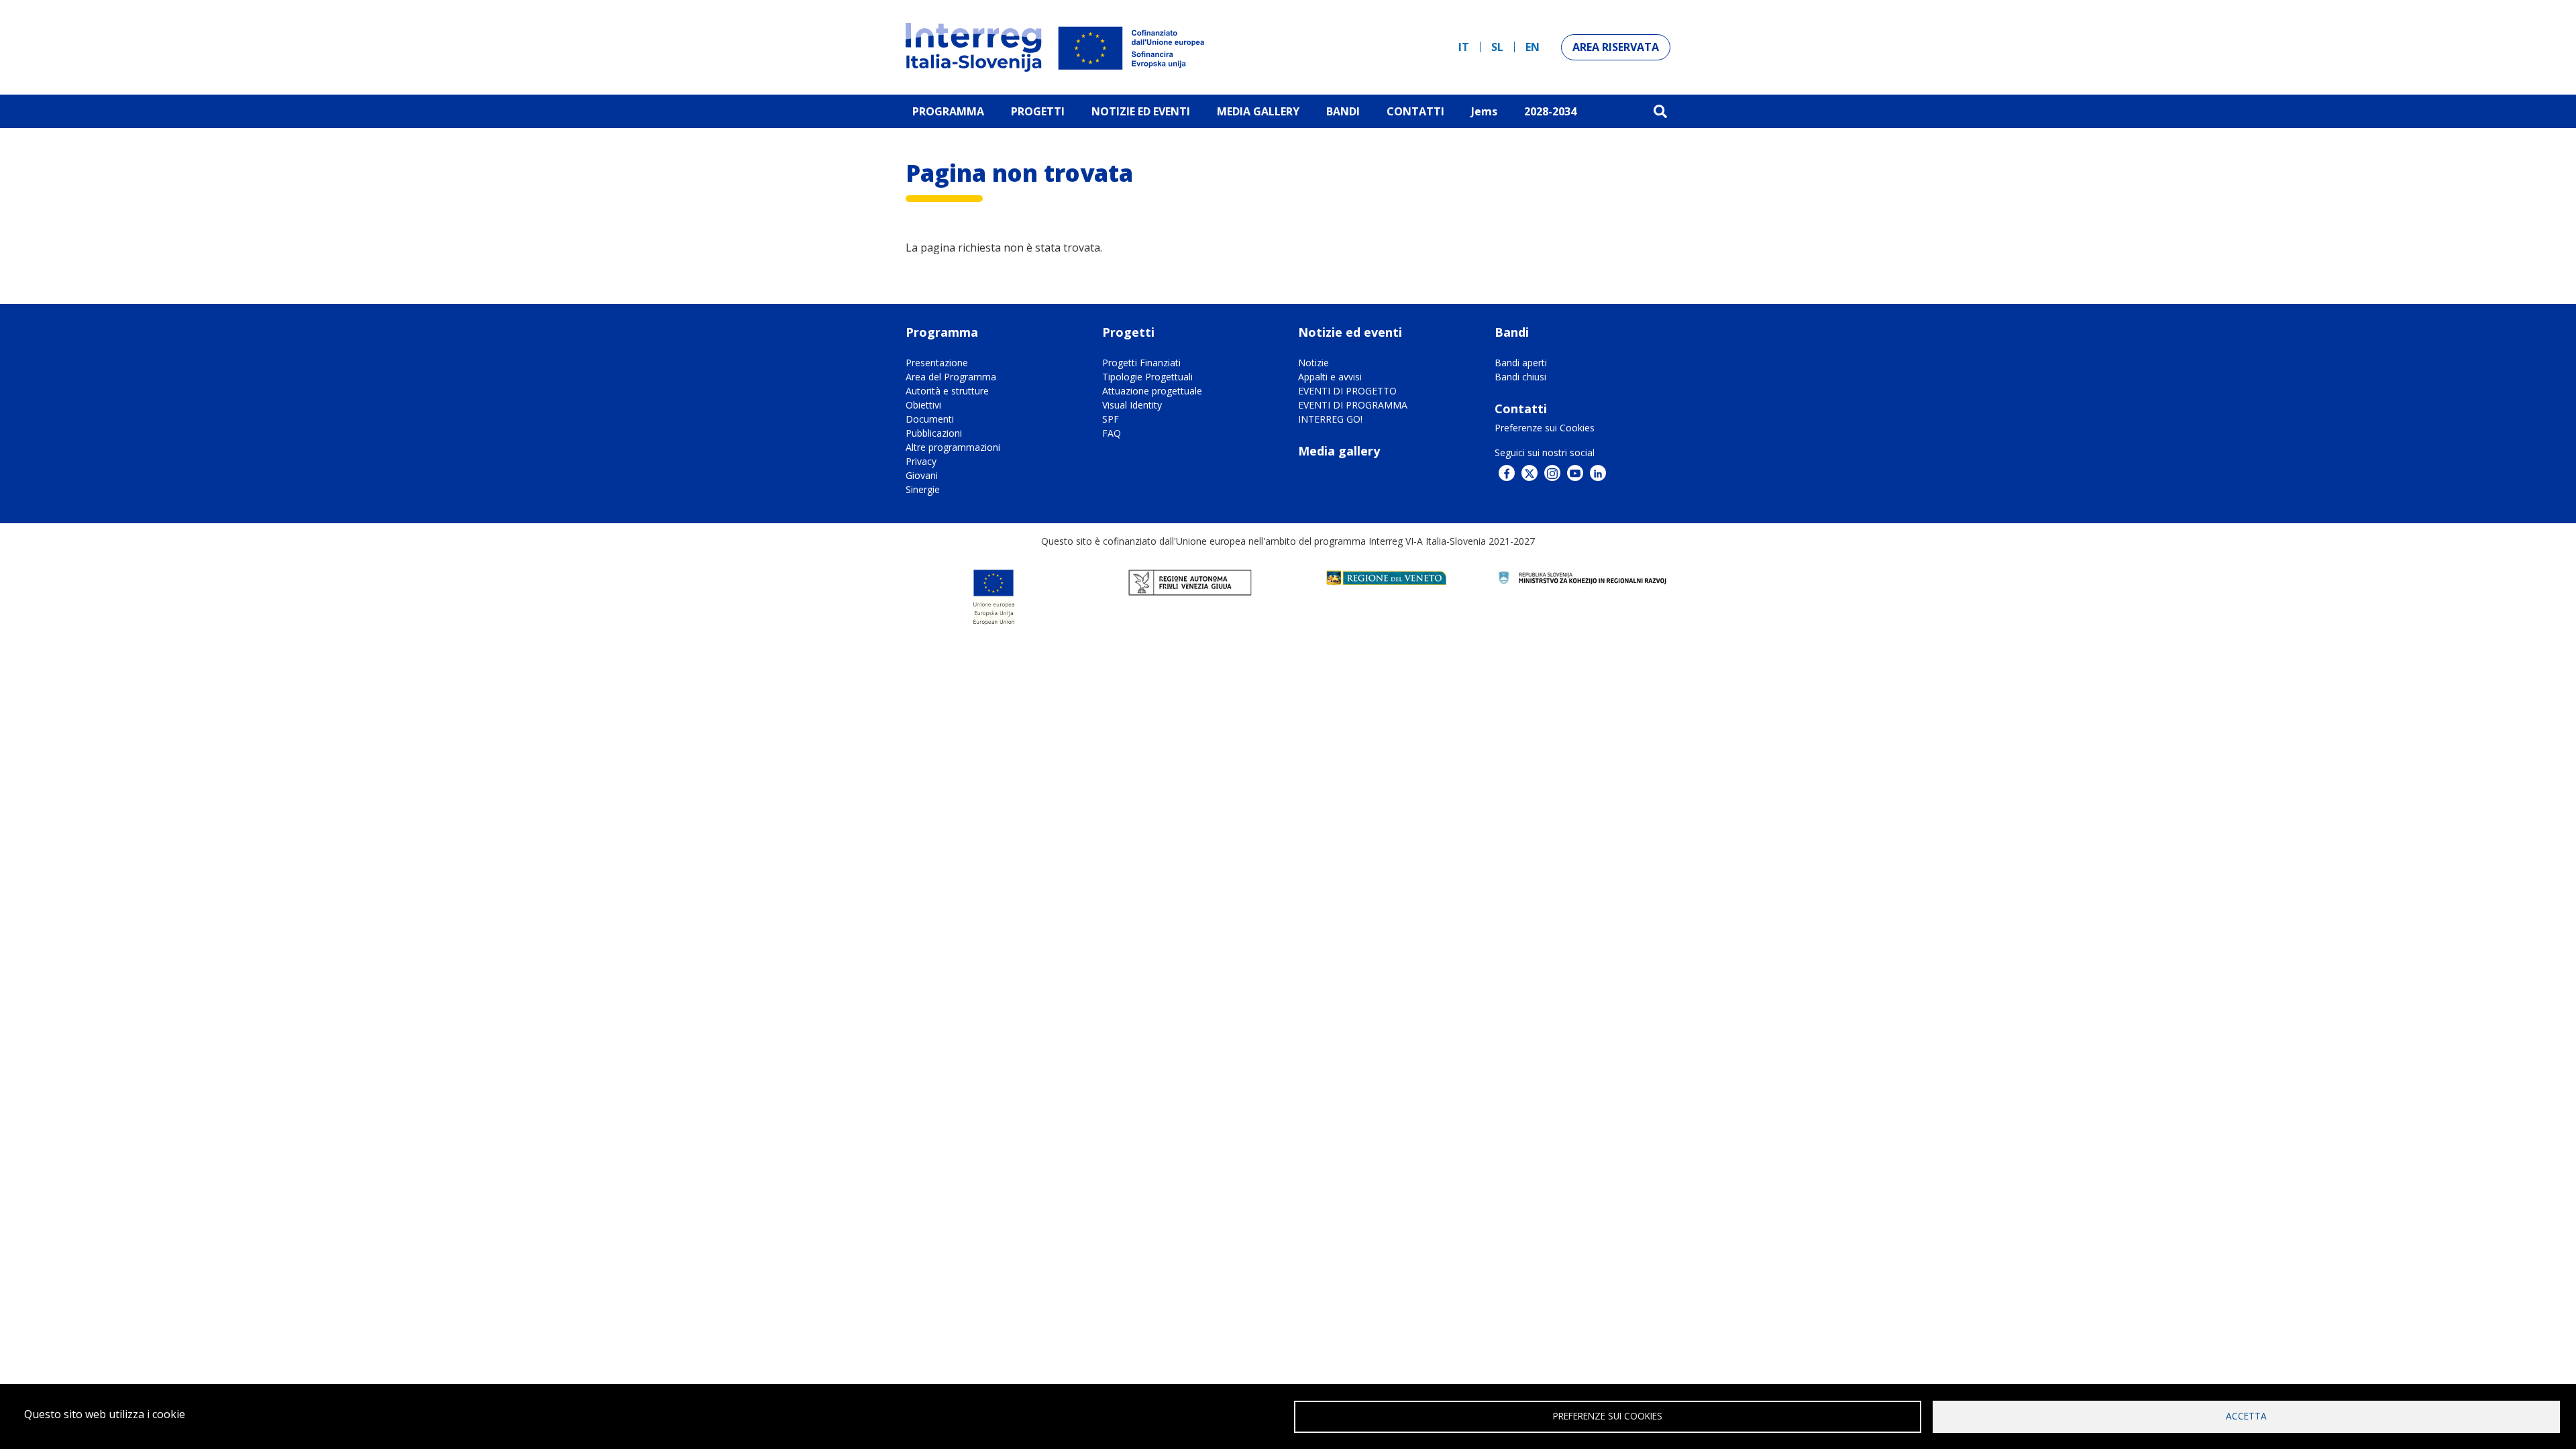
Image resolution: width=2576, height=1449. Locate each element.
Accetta (2246, 1416)
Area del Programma (951, 377)
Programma (948, 111)
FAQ (1112, 433)
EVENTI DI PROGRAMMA (1353, 405)
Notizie (1313, 363)
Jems (1484, 111)
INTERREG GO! (1330, 419)
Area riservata (1616, 47)
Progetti (1038, 111)
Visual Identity (1132, 405)
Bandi (1343, 111)
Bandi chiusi (1520, 377)
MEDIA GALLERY (1258, 111)
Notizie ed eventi (1141, 111)
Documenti (930, 419)
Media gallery (1339, 451)
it (1464, 47)
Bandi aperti (1521, 363)
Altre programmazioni (953, 447)
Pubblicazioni (934, 433)
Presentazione (937, 363)
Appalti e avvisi (1330, 377)
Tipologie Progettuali (1147, 377)
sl (1497, 47)
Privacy (921, 461)
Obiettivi (923, 405)
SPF (1111, 419)
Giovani (922, 475)
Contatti (1415, 111)
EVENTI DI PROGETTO (1347, 391)
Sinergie (923, 489)
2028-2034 (1550, 111)
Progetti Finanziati (1141, 363)
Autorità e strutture (947, 391)
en (1533, 47)
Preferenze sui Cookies (1545, 428)
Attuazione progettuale (1152, 391)
